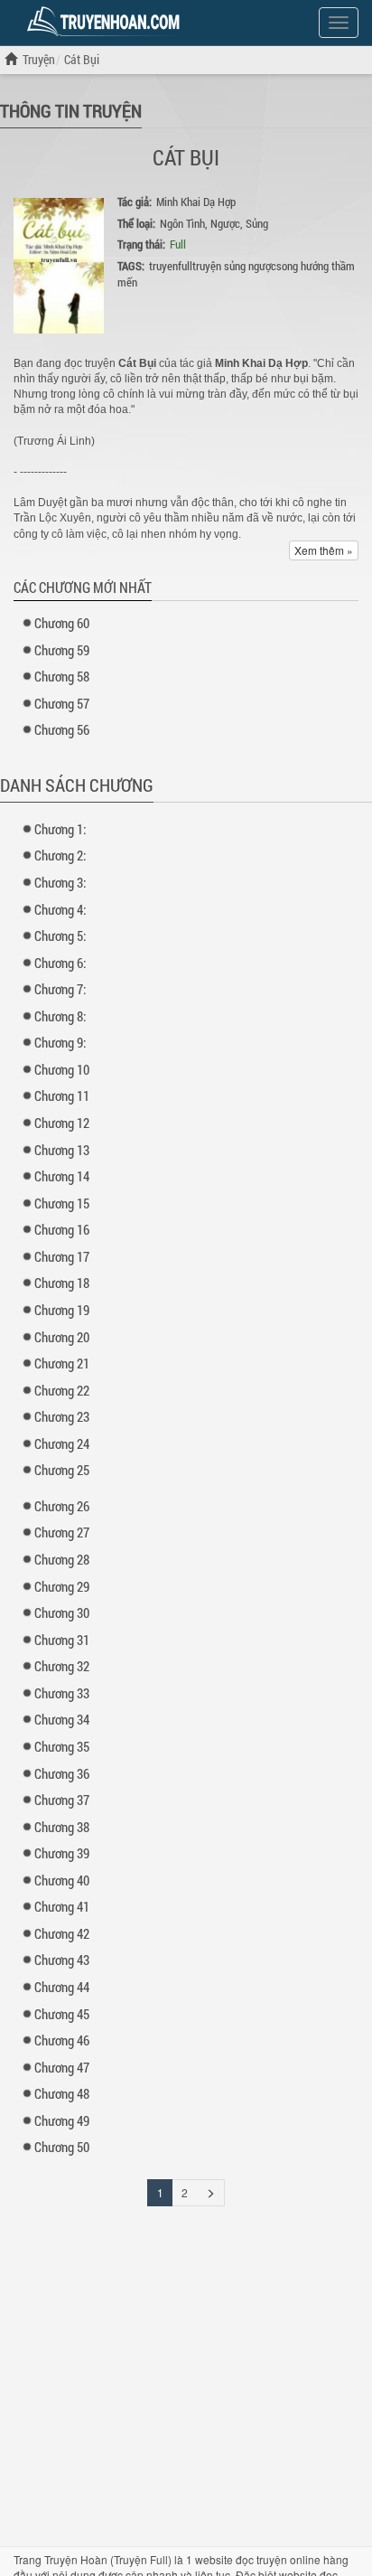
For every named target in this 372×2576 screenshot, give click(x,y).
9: (60, 1042)
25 (62, 1470)
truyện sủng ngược (234, 266)
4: (60, 909)
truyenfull (171, 266)
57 (62, 703)
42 (62, 1933)
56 (62, 729)
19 (62, 1310)
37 (62, 1800)
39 (62, 1853)
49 (62, 2120)
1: (60, 829)
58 (62, 676)
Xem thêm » (324, 550)
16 (62, 1229)
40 (62, 1880)
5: (60, 935)
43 (62, 1960)
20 (62, 1337)
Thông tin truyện (71, 110)
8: (60, 1016)
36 (62, 1773)
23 (62, 1416)
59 (62, 650)
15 (62, 1203)
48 (62, 2093)
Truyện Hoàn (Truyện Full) (108, 2559)
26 (62, 1506)
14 (62, 1176)
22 (62, 1390)
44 (62, 1987)
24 (62, 1443)
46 (62, 2040)
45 (62, 2014)
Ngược (225, 223)
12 (62, 1123)
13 (62, 1150)
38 (62, 1827)
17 (62, 1256)
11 (62, 1095)
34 (62, 1719)
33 (62, 1693)
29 (62, 1586)
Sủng (257, 223)
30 (62, 1612)
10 (62, 1069)
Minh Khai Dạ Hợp (196, 202)
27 (62, 1532)
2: (60, 855)
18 (62, 1283)
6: (60, 963)
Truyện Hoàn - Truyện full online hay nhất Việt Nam (107, 22)
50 (62, 2147)
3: (60, 882)
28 (62, 1559)
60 (62, 623)
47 (62, 2067)
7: (60, 989)
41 (62, 1906)
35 (62, 1746)
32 (62, 1666)
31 (62, 1640)
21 (62, 1363)
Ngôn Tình (182, 223)
